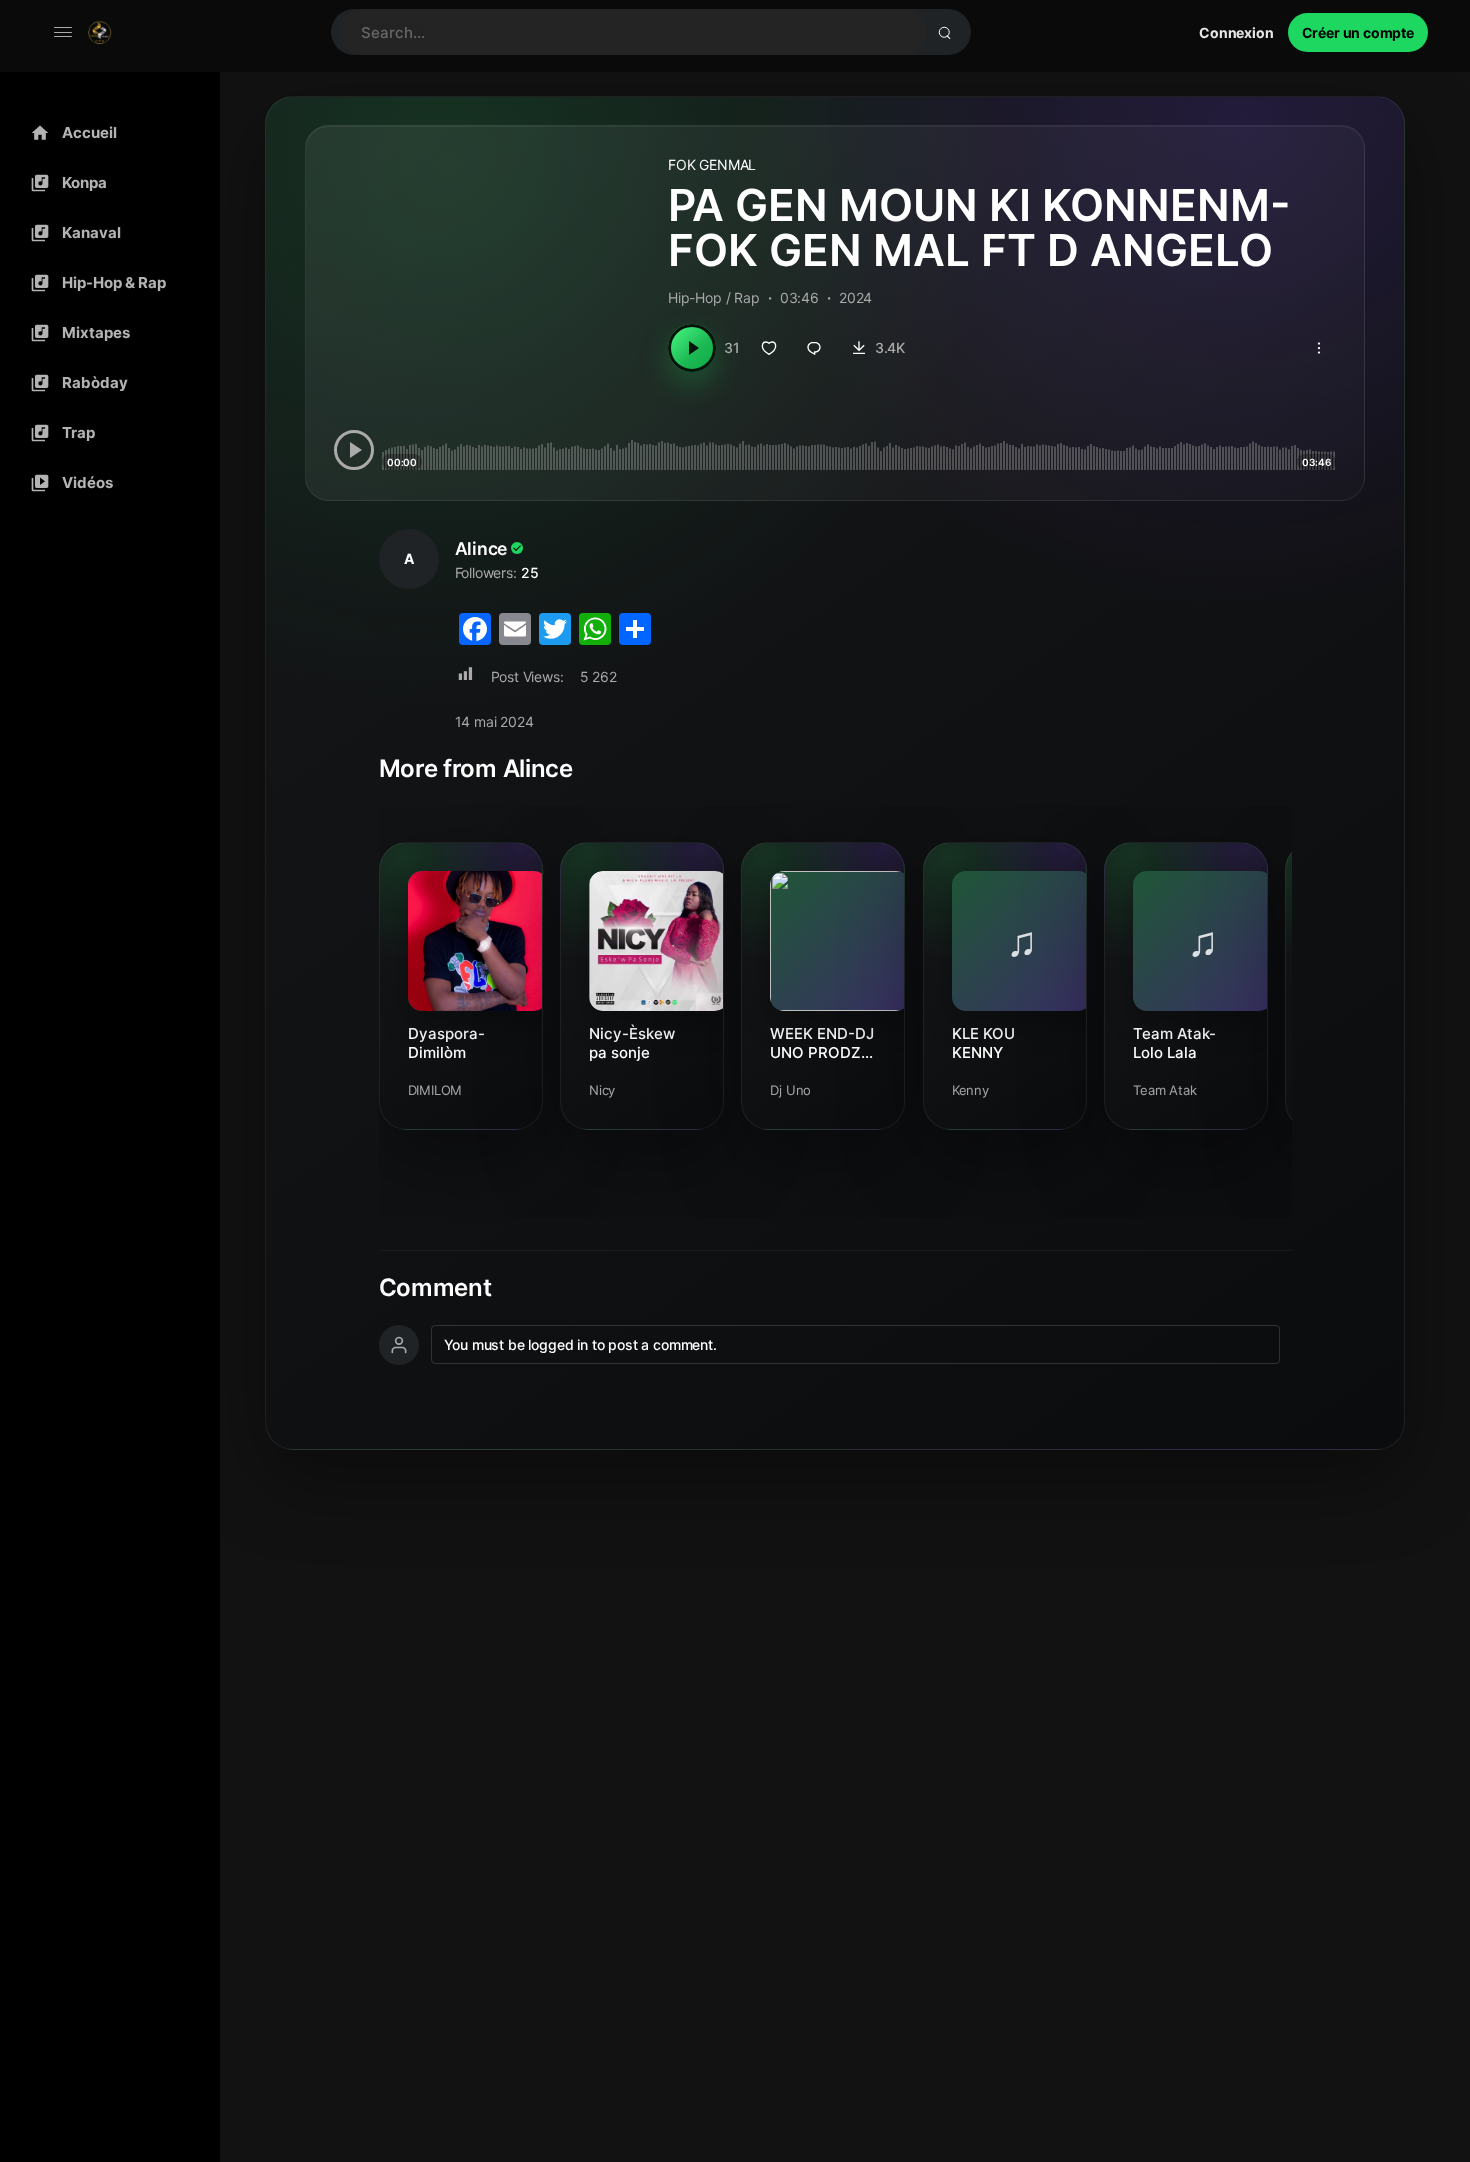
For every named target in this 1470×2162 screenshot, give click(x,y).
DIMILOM (435, 1090)
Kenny (970, 1090)
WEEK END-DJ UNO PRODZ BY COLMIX (822, 1043)
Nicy (602, 1090)
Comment (435, 1288)
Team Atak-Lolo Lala (1174, 1043)
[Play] (692, 348)
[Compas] (105, 183)
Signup (1358, 32)
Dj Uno (790, 1090)
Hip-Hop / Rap (714, 297)
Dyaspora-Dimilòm (446, 1043)
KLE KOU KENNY (983, 1043)
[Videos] (105, 483)
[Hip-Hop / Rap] (105, 283)
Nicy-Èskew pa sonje (632, 1043)
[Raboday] (105, 383)
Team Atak (1165, 1090)
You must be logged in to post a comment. (580, 1344)
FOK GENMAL (712, 164)
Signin (1236, 32)
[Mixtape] (105, 333)
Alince (481, 548)
